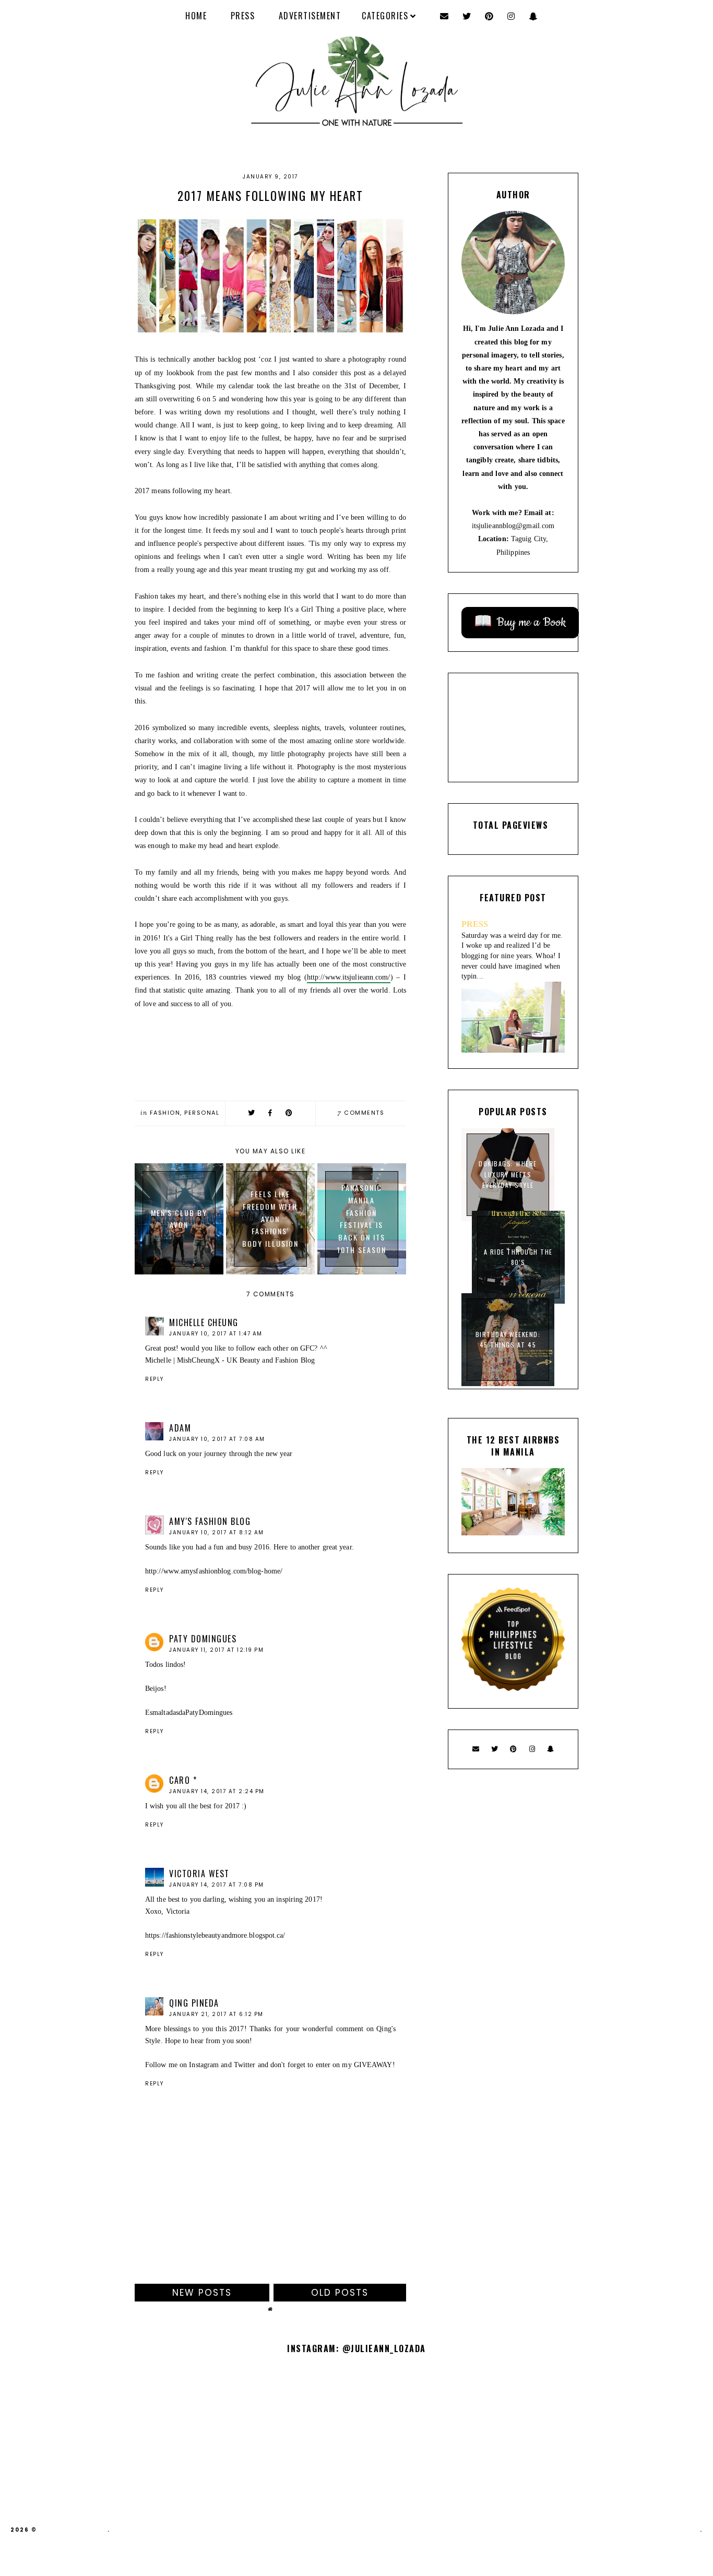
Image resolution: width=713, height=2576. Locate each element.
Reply (155, 1379)
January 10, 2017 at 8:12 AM (217, 1533)
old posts (340, 2293)
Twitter (246, 2065)
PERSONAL (202, 1113)
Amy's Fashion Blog (210, 1521)
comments (361, 1113)
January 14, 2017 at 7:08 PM (217, 1885)
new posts (202, 2293)
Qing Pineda (194, 2003)
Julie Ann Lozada (73, 2530)
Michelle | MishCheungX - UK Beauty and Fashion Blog (230, 1360)
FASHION (165, 1113)
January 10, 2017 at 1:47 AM (216, 1334)
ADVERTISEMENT (310, 16)
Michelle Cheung (204, 1322)
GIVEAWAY (373, 2065)
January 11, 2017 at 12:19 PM (216, 1650)
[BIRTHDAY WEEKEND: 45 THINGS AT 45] (508, 1384)
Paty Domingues (203, 1639)
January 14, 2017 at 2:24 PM (217, 1791)
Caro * (183, 1780)
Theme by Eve (675, 2530)
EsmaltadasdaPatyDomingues (189, 1713)
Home (196, 16)
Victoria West (199, 1874)
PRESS (243, 16)
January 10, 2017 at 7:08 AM (217, 1439)
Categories (385, 16)
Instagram (204, 2065)
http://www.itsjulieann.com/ (349, 977)
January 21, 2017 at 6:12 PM (216, 2014)
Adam (180, 1428)
